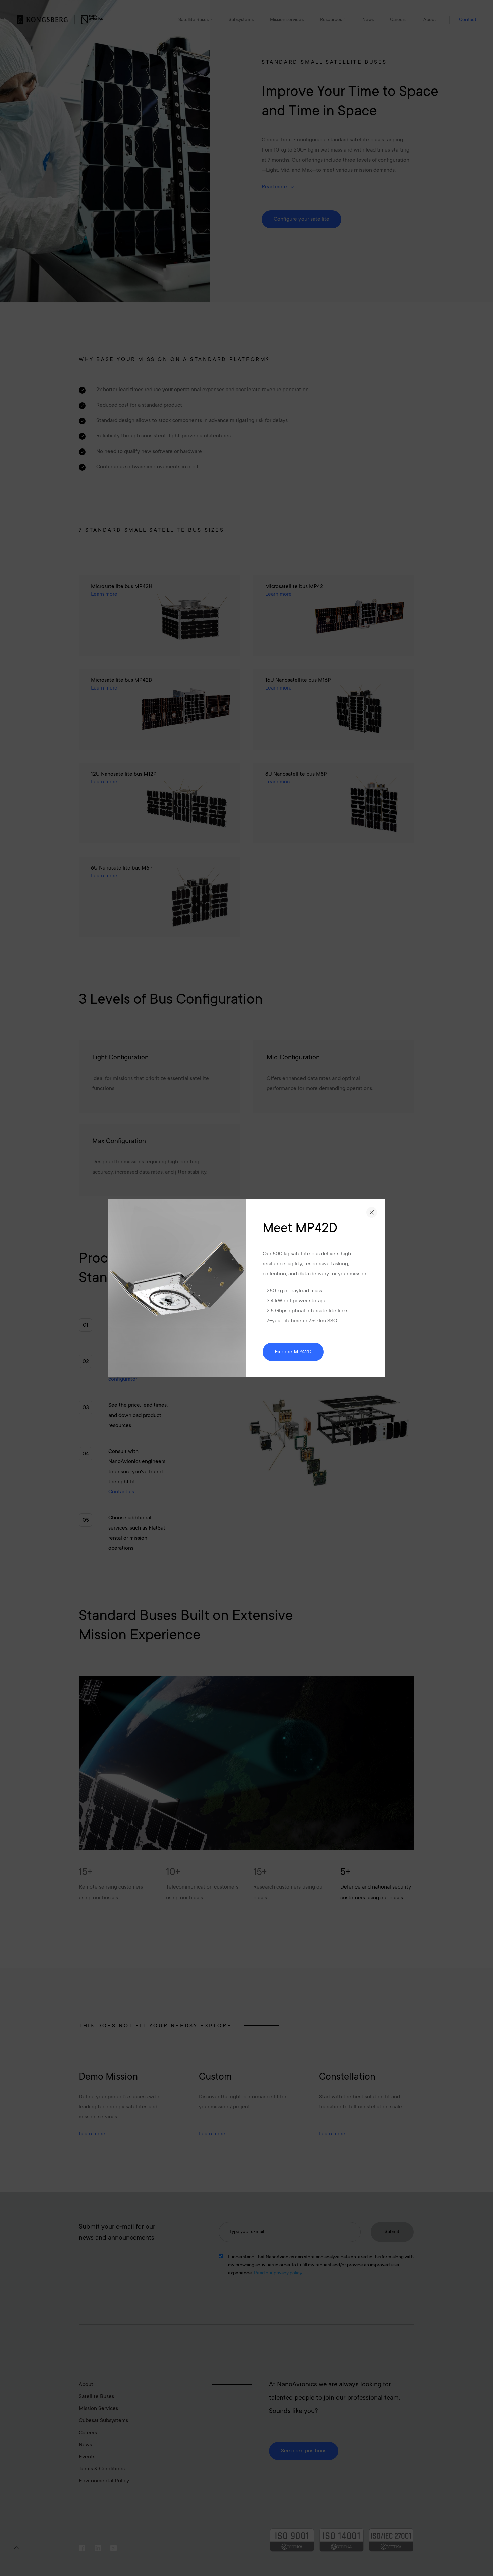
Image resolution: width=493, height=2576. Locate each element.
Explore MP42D (293, 1352)
